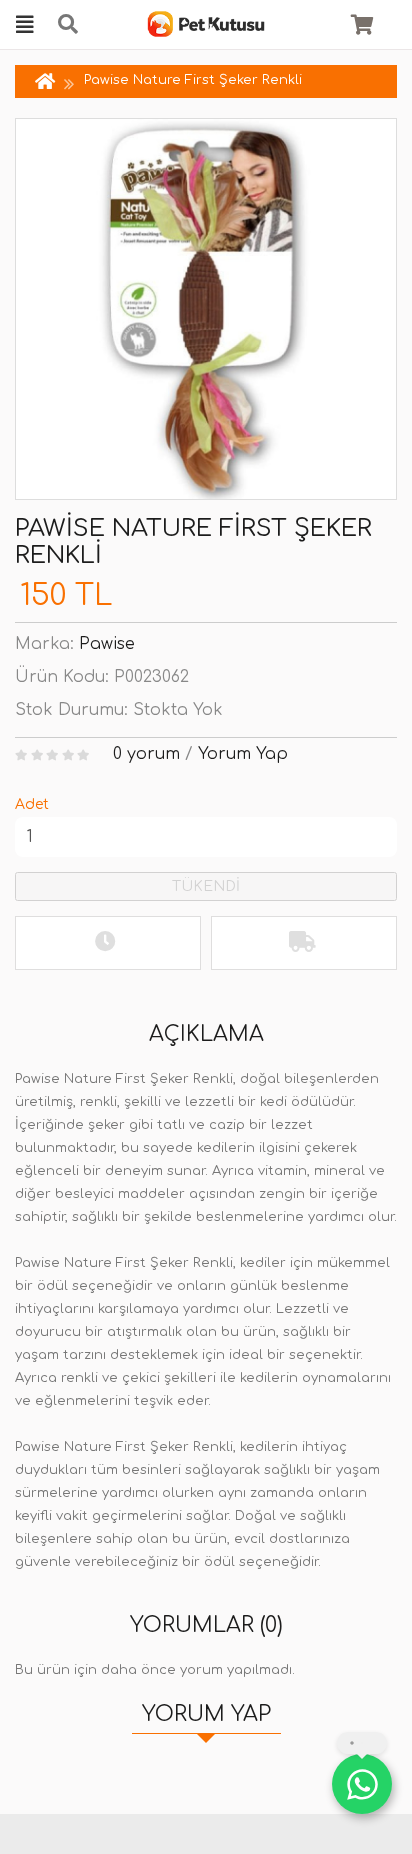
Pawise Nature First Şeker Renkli (193, 80)
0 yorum (146, 754)
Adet (32, 804)
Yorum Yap (243, 754)
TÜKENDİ (206, 886)
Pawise (107, 644)
